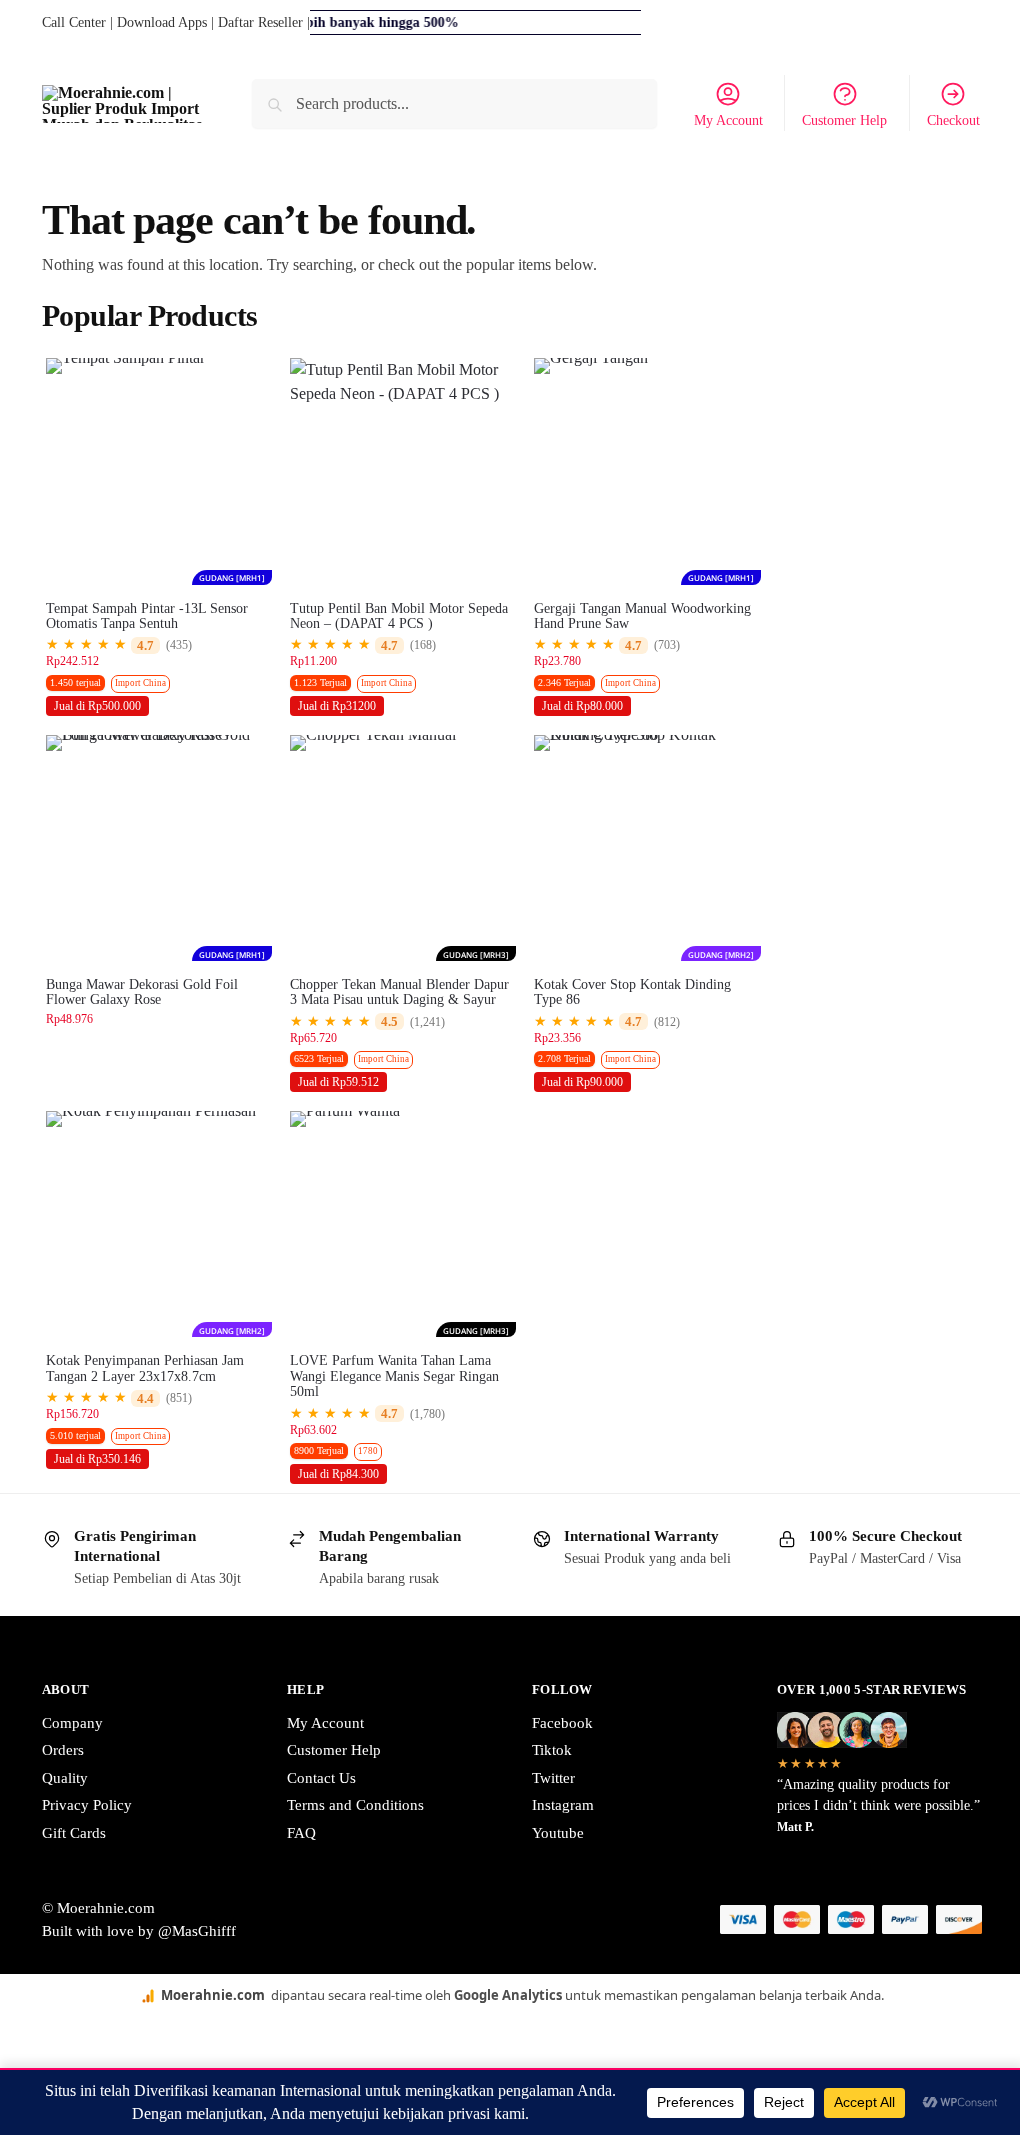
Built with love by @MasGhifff (139, 1931)
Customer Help (844, 120)
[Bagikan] (38, 2037)
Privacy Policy (87, 1805)
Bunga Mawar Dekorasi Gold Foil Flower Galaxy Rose (142, 992)
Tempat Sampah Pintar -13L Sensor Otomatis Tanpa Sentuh (147, 616)
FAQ (301, 1833)
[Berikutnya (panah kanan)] (22, 2061)
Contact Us (321, 1778)
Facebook (562, 1723)
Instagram (563, 1805)
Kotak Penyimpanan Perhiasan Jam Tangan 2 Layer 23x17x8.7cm (145, 1368)
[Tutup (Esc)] (54, 2037)
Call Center (74, 22)
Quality (65, 1778)
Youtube (558, 1833)
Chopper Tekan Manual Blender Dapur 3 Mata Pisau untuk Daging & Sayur (399, 992)
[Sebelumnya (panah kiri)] (6, 2061)
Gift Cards (74, 1833)
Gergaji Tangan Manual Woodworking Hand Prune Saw (642, 616)
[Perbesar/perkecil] (6, 2037)
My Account (728, 120)
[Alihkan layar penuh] (22, 2037)
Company (72, 1723)
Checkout (953, 120)
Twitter (553, 1778)
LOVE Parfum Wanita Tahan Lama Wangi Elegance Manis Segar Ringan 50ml (394, 1376)
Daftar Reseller (260, 22)
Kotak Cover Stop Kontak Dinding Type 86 (632, 992)
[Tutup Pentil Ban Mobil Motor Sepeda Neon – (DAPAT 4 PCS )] (403, 471)
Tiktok (552, 1750)
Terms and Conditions (355, 1805)
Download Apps (162, 22)
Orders (63, 1750)
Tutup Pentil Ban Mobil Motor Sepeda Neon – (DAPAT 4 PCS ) (399, 616)
